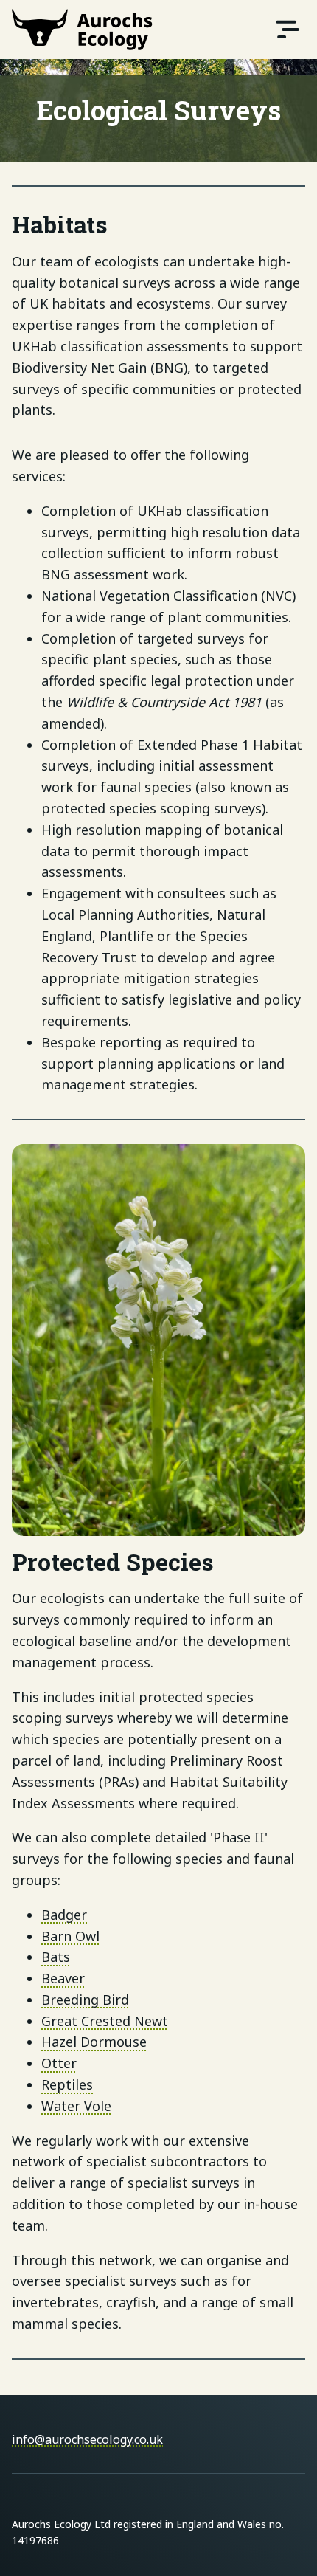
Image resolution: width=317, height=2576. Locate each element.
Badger (64, 1915)
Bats (56, 1957)
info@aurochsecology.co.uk (87, 2439)
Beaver (63, 1978)
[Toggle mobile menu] (288, 30)
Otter (59, 2063)
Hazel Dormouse (94, 2042)
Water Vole (76, 2106)
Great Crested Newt (105, 2021)
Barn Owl (70, 1936)
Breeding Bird (85, 2000)
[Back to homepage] (82, 30)
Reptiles (67, 2084)
